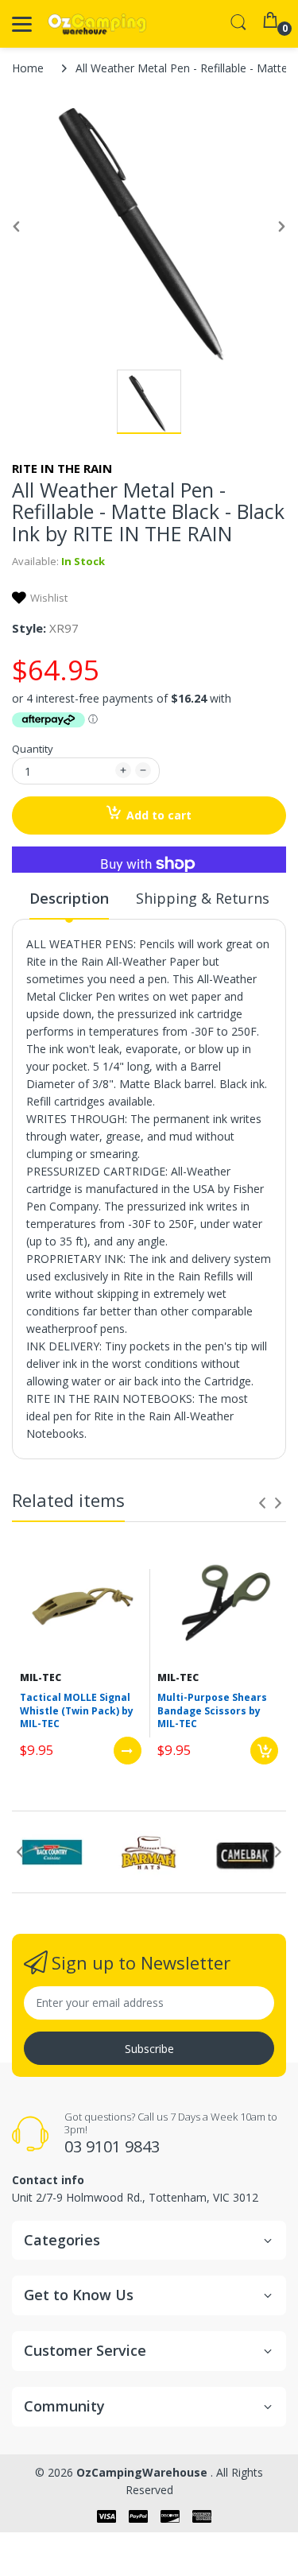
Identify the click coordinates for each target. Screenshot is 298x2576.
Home (28, 68)
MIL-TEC (41, 1677)
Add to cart (159, 815)
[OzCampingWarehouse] (97, 24)
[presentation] (262, 1503)
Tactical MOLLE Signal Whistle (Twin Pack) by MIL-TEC (77, 1711)
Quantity (33, 749)
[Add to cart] (264, 1751)
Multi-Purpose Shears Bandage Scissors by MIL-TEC (212, 1711)
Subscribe (149, 2049)
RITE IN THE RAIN (62, 468)
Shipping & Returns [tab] (203, 898)
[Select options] (128, 1751)
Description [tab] (69, 898)
